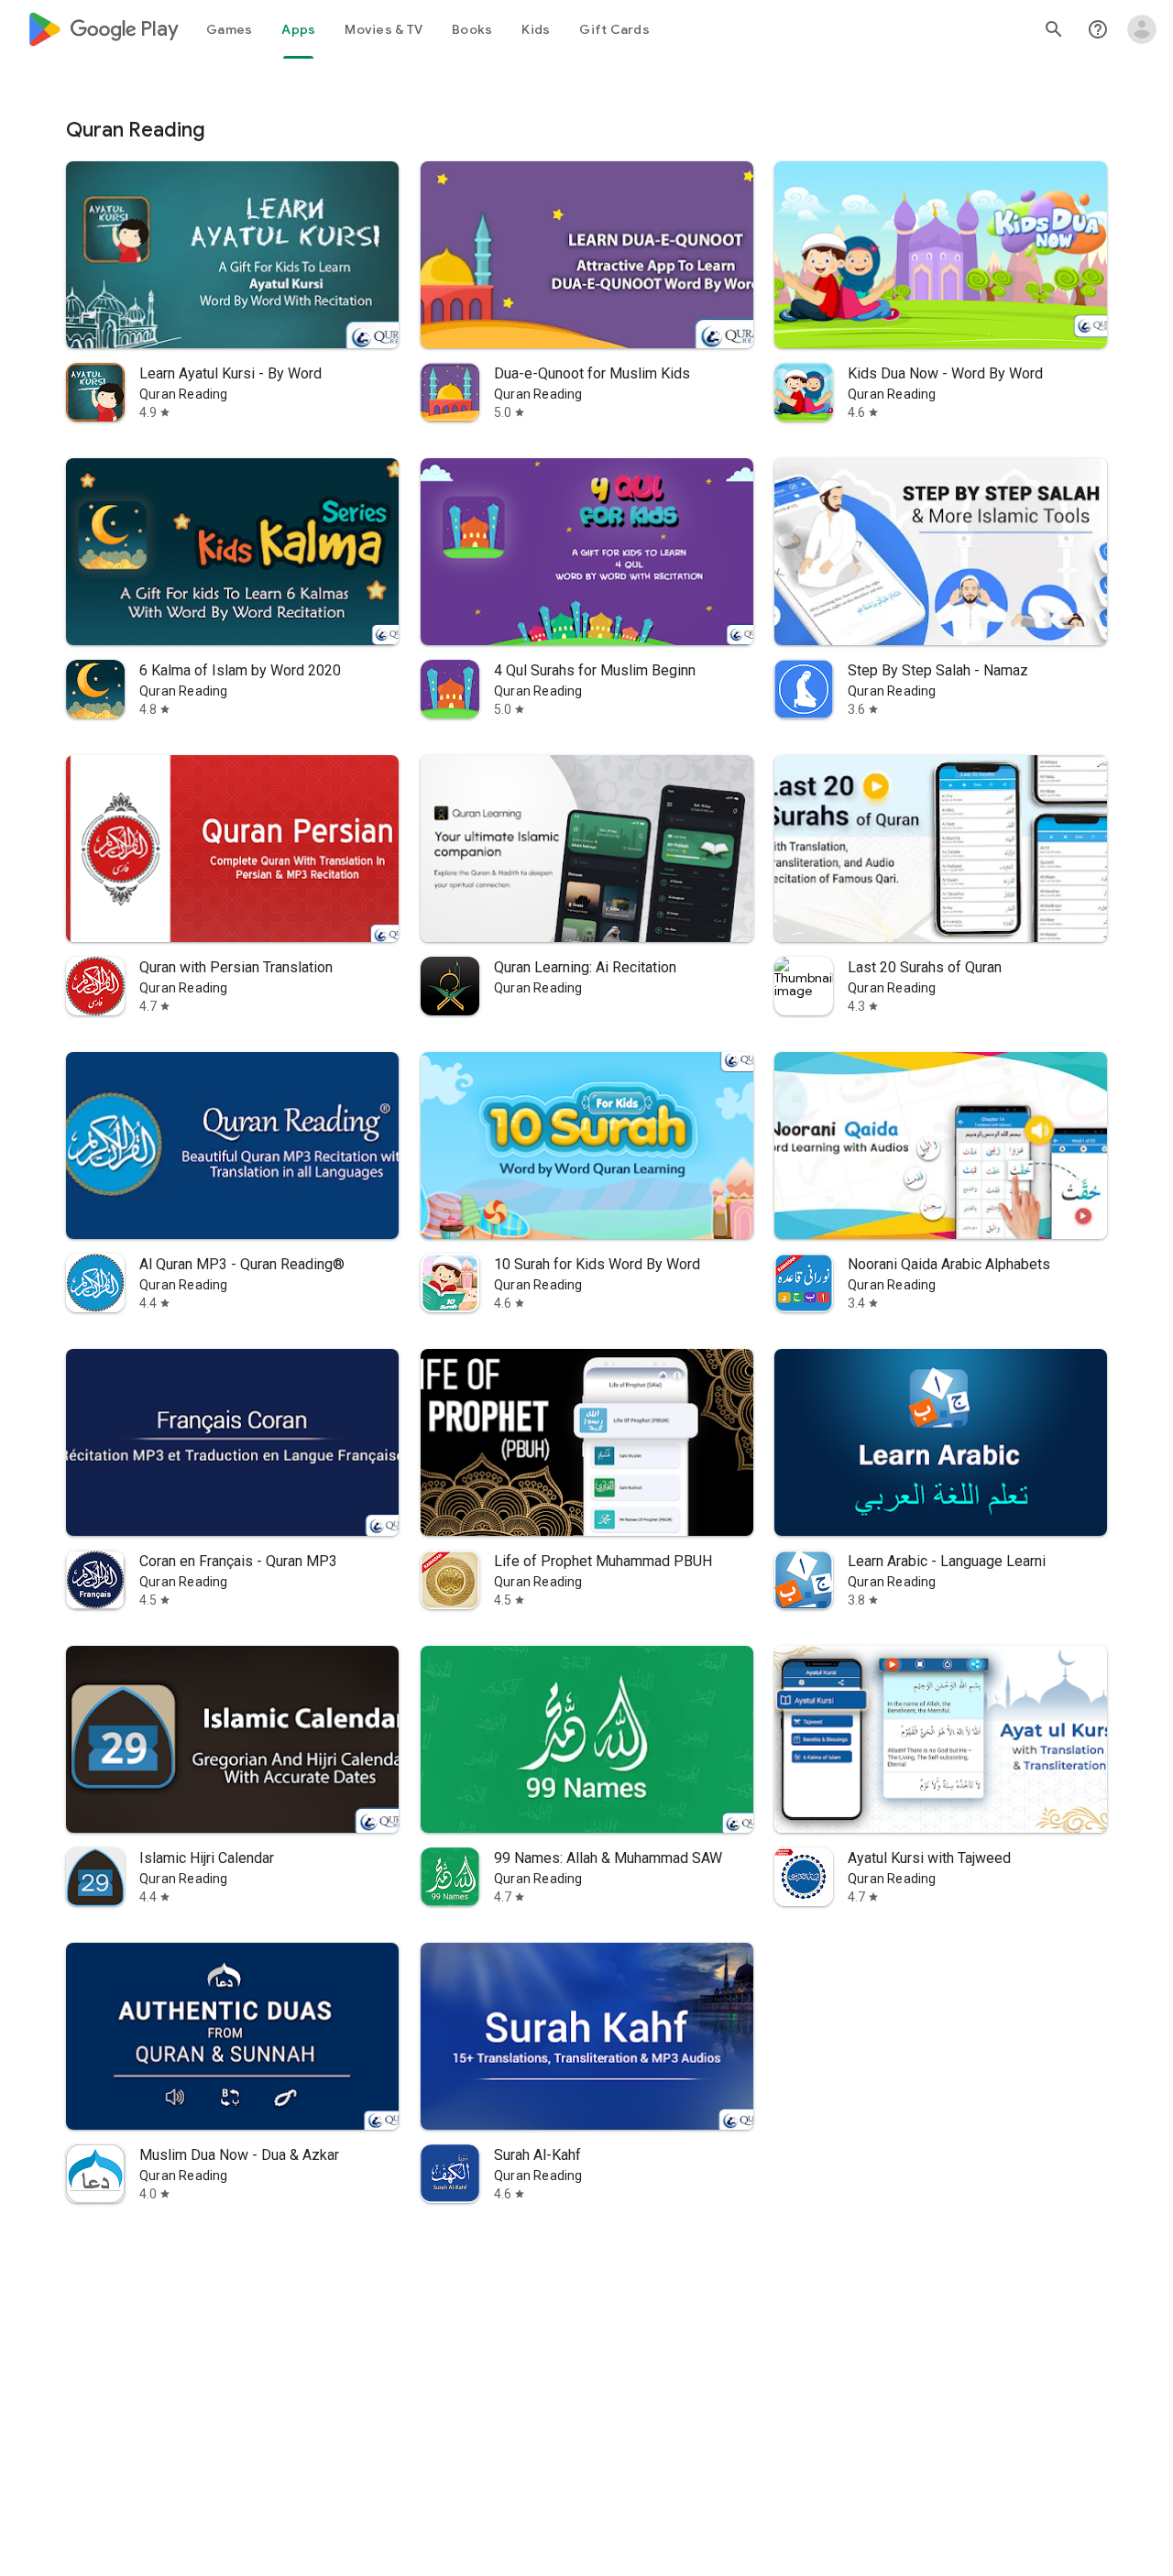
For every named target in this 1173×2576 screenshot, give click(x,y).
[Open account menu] (1142, 29)
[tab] (229, 29)
